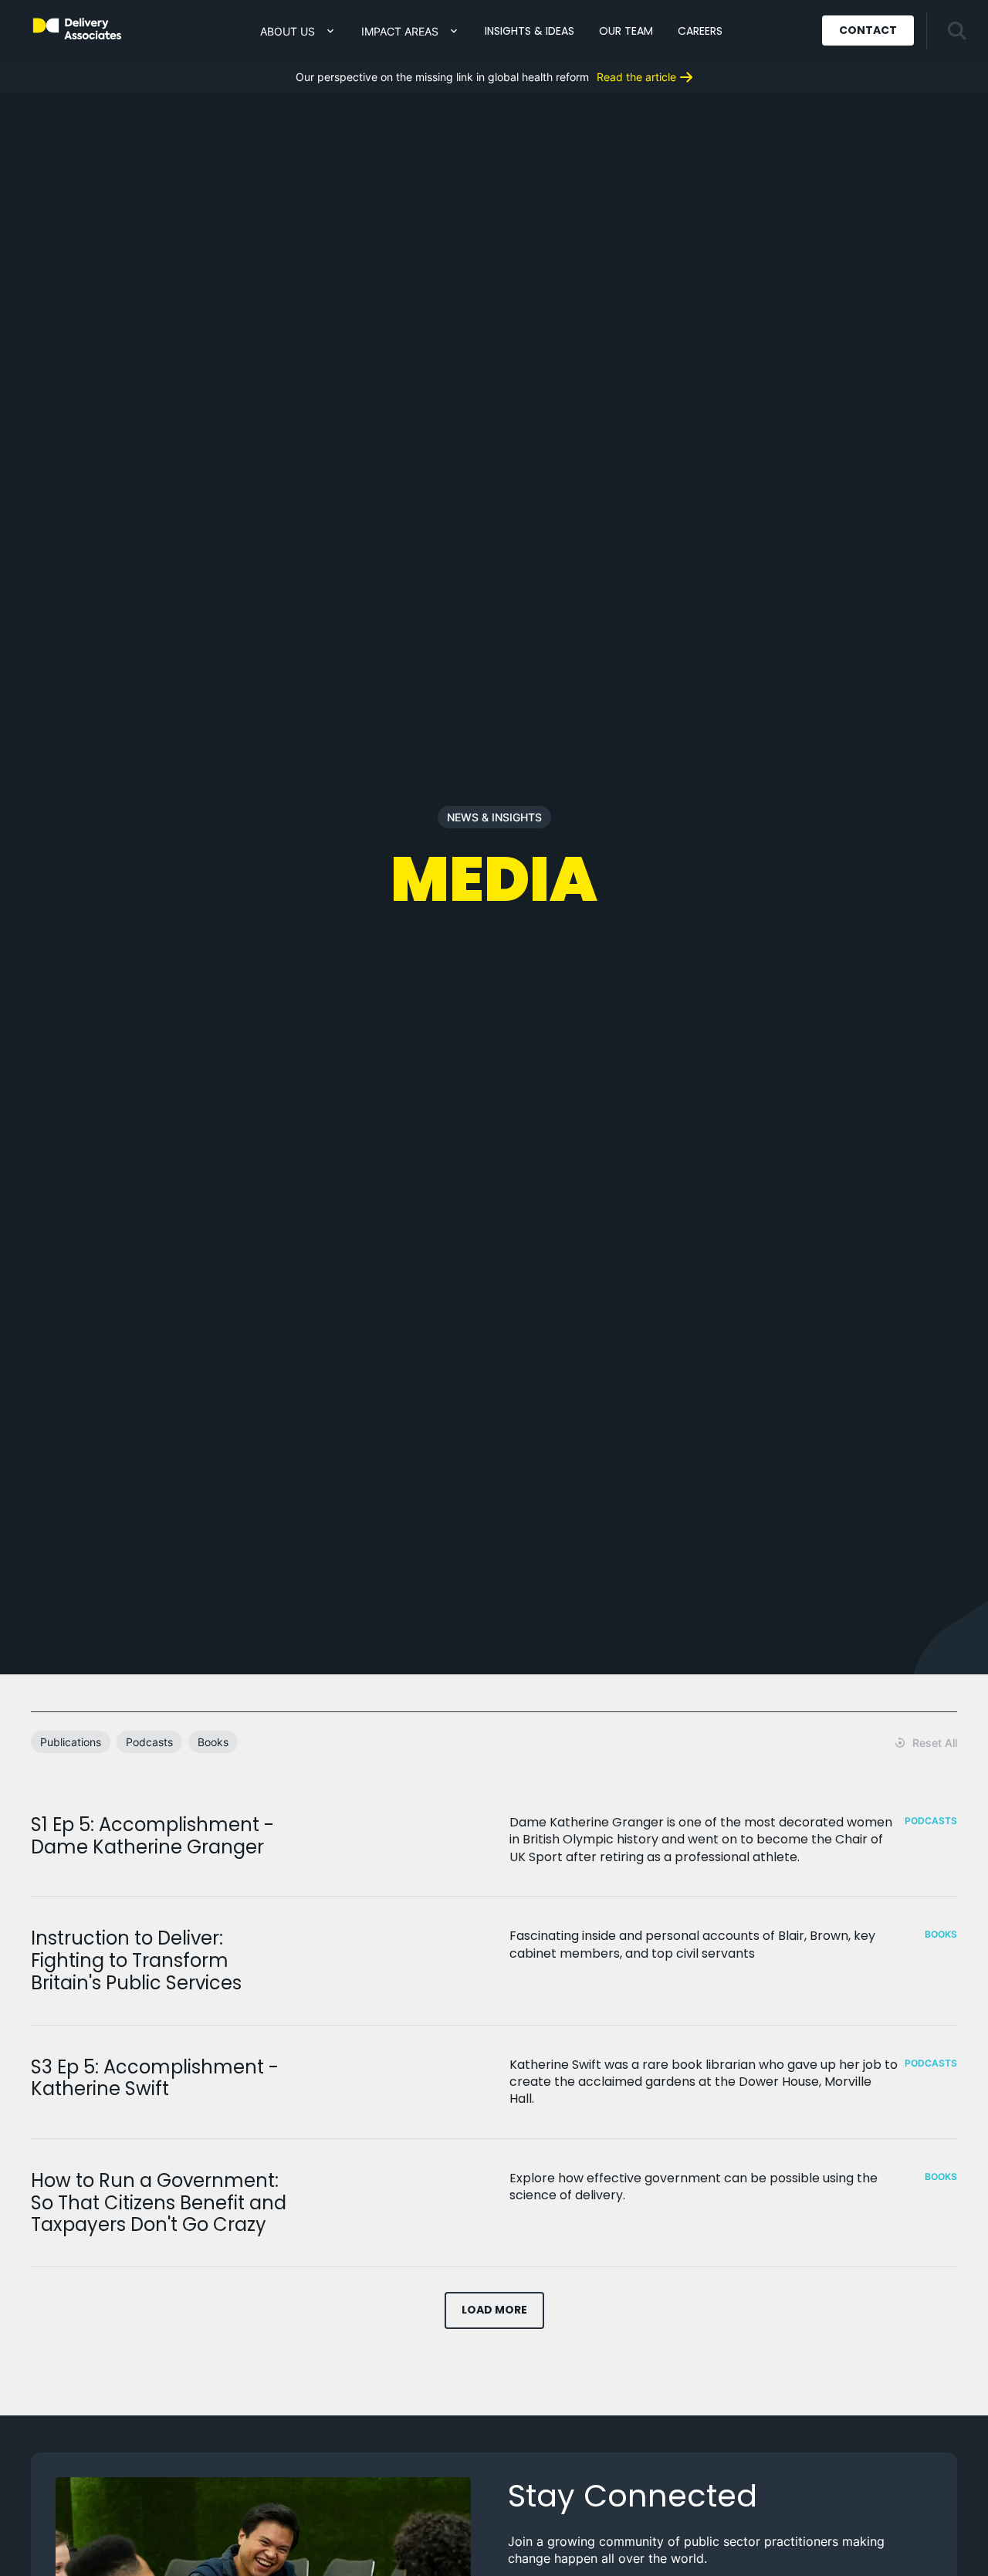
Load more (494, 2310)
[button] (298, 31)
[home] (77, 29)
